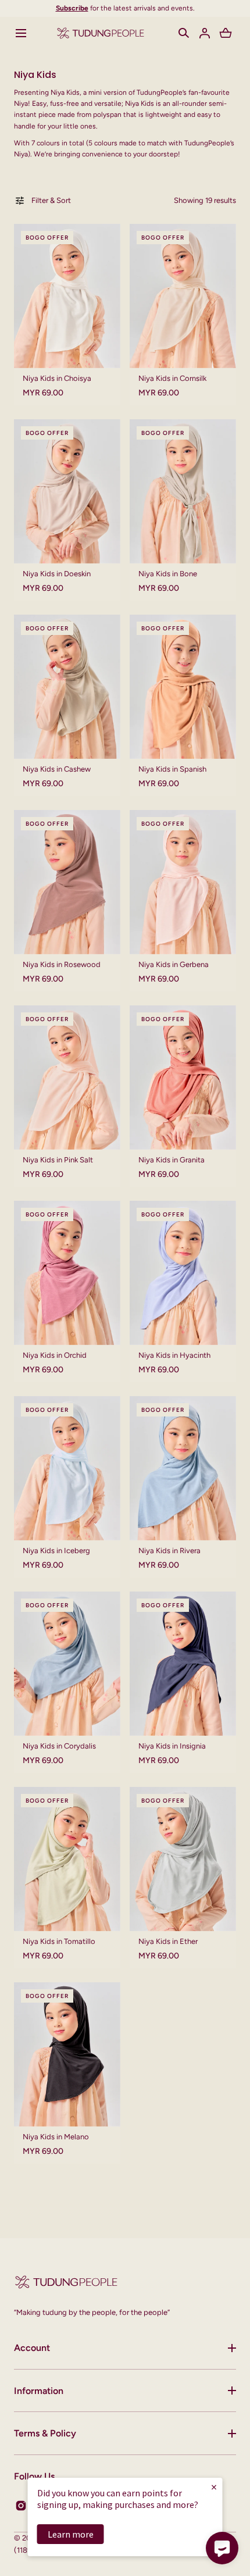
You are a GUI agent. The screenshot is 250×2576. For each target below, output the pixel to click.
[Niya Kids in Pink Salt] (67, 1078)
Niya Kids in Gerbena (174, 964)
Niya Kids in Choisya (57, 378)
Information (39, 2391)
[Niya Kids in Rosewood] (67, 882)
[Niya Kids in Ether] (183, 1859)
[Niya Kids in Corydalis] (67, 1664)
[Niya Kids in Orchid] (67, 1273)
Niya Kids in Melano (56, 2137)
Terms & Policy (45, 2433)
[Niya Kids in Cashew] (67, 687)
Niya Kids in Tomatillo (59, 1941)
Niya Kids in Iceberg (56, 1551)
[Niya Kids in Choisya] (67, 296)
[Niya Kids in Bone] (183, 491)
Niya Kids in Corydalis (59, 1746)
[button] (21, 33)
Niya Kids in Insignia (172, 1746)
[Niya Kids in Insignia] (183, 1664)
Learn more (71, 2534)
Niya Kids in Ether (168, 1941)
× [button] (214, 2487)
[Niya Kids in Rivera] (183, 1468)
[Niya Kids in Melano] (67, 2054)
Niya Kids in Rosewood (62, 964)
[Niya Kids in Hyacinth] (183, 1273)
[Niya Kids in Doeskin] (67, 491)
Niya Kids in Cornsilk (172, 378)
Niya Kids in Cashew (57, 769)
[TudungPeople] (101, 33)
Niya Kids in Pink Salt (58, 1160)
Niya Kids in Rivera (169, 1551)
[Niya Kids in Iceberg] (67, 1468)
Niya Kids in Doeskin (57, 574)
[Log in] (205, 33)
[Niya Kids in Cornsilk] (183, 296)
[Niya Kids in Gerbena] (183, 882)
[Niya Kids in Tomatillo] (67, 1859)
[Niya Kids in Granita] (183, 1078)
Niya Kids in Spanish (172, 769)
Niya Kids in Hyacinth (174, 1355)
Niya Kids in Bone (168, 574)
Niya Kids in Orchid (55, 1355)
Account (32, 2348)
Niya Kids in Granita (172, 1160)
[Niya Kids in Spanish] (183, 687)
